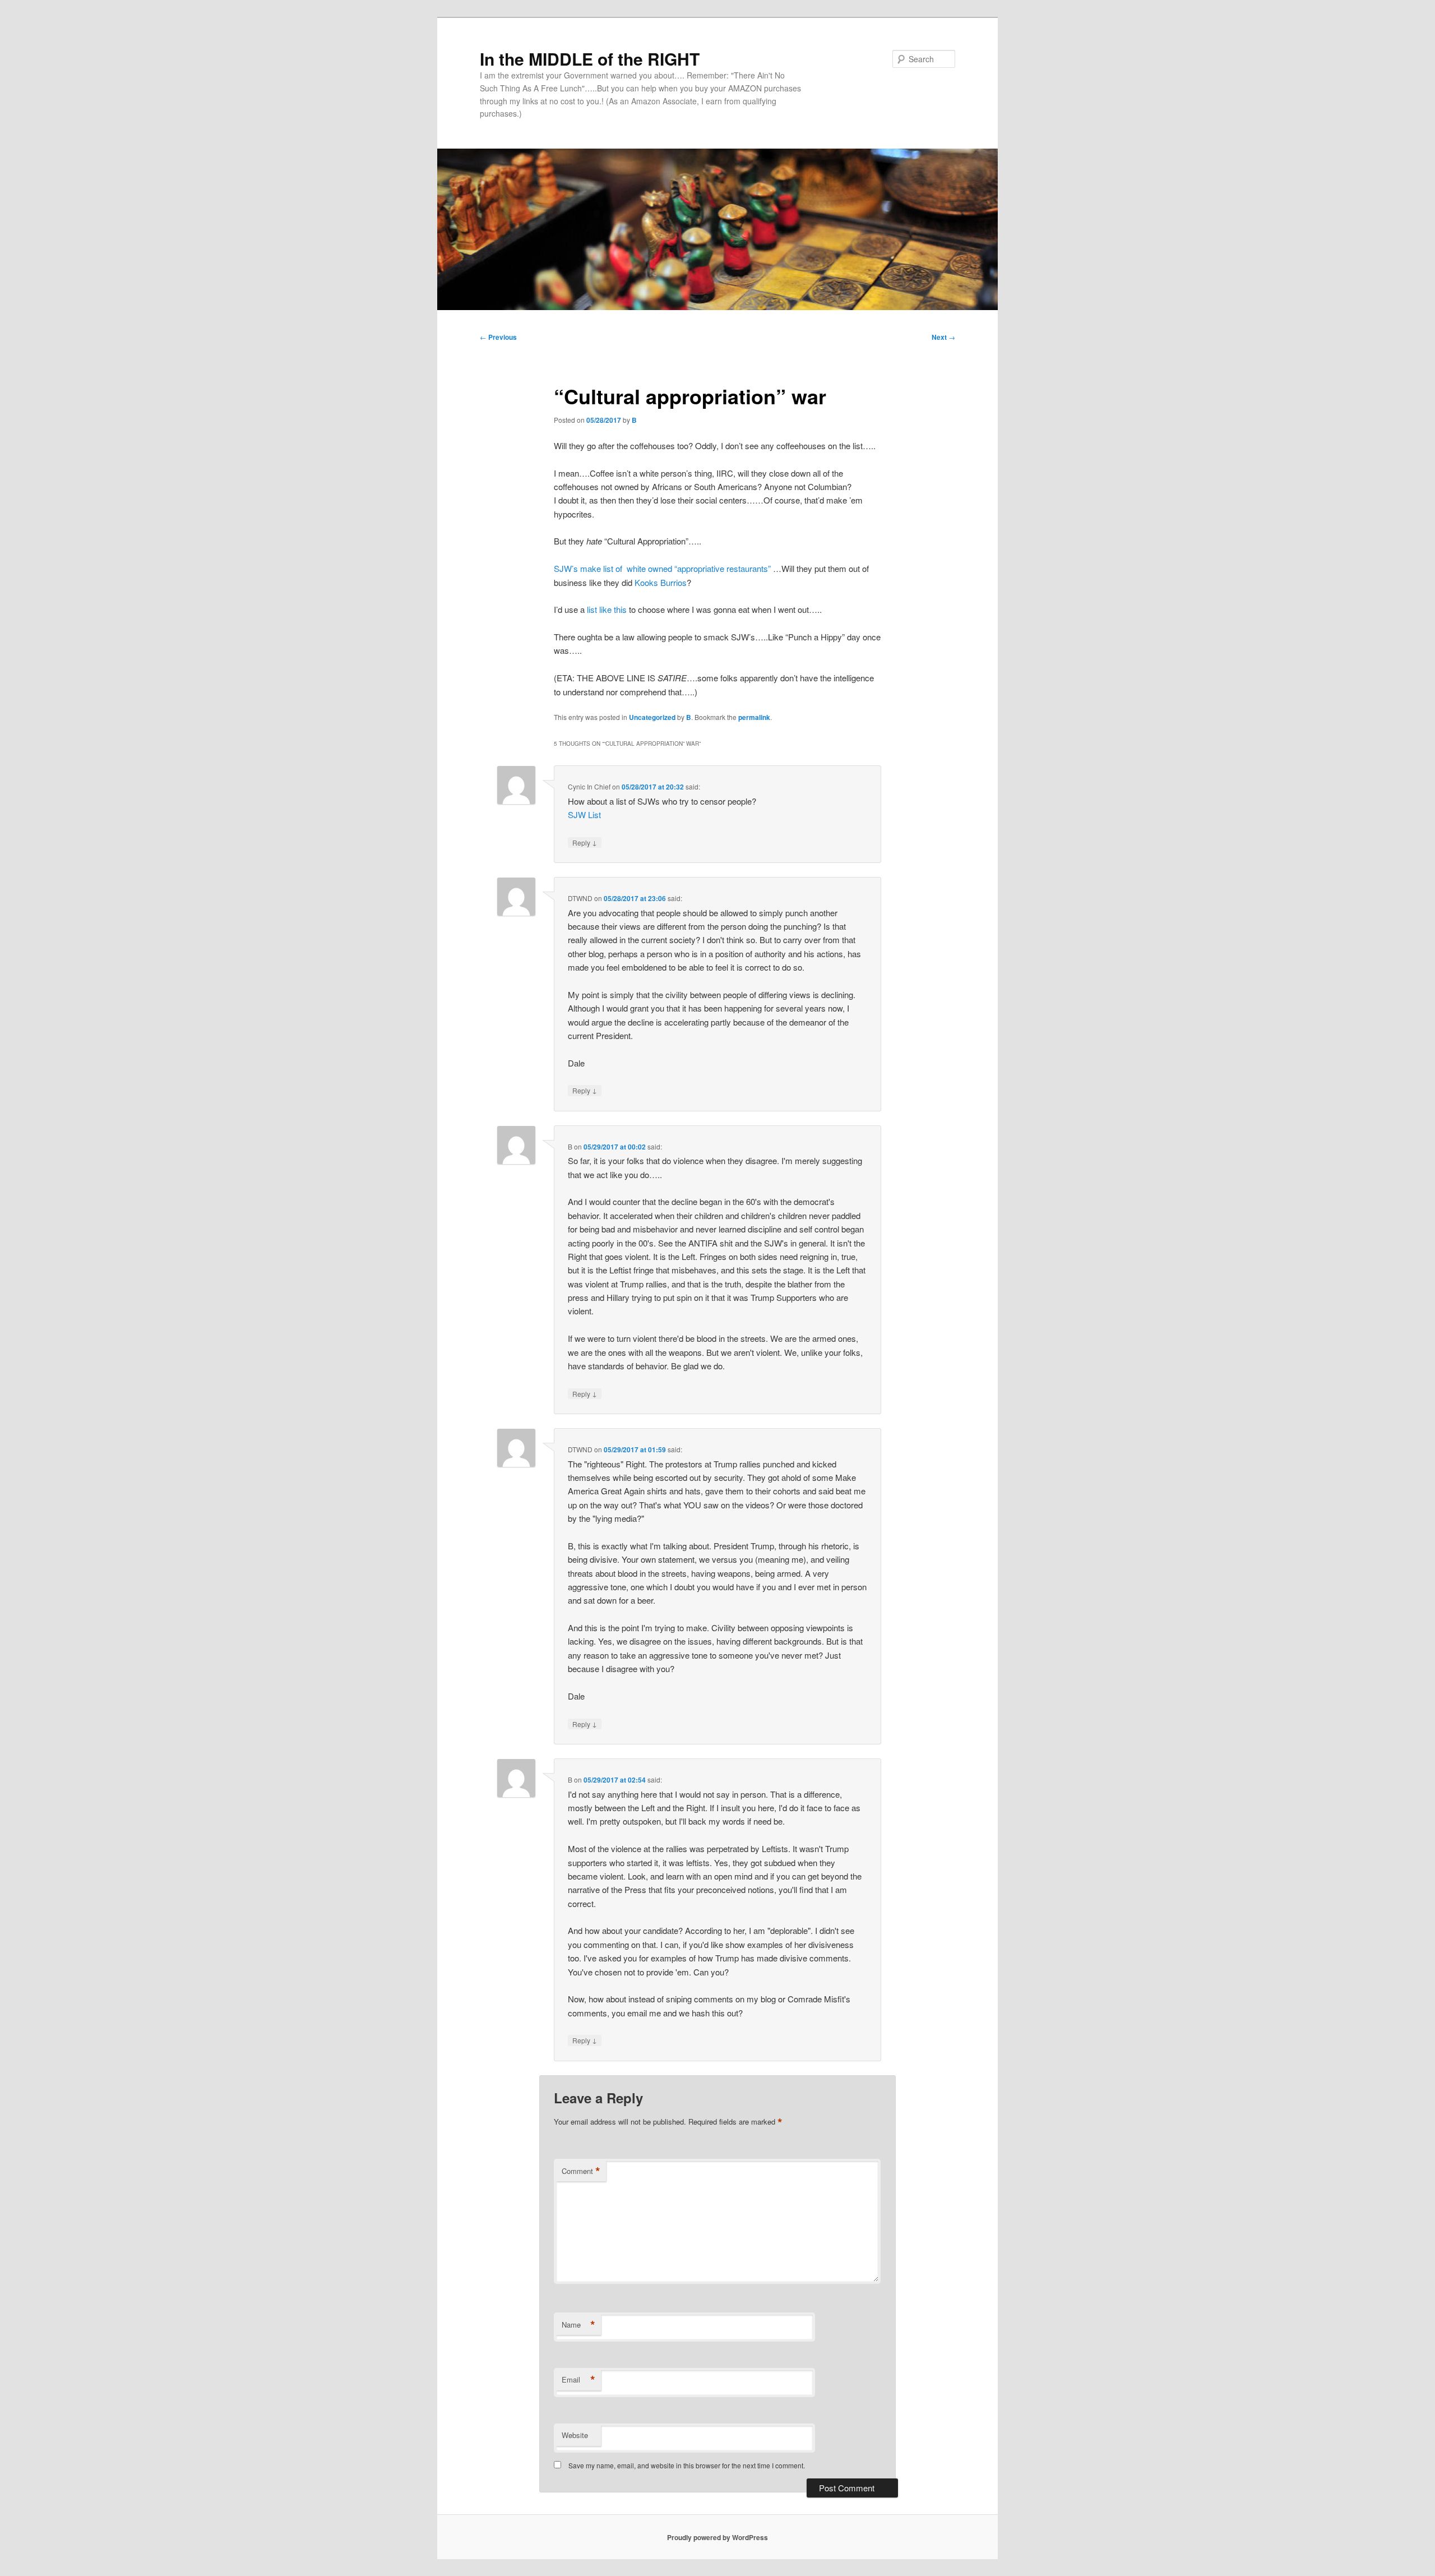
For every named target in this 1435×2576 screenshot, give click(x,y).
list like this (607, 609)
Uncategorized (652, 717)
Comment (581, 2171)
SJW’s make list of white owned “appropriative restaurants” (662, 568)
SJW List (584, 814)
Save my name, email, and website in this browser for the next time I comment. (687, 2465)
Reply (585, 842)
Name (578, 2325)
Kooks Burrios (661, 582)
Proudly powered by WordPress (717, 2537)
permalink (754, 717)
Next (943, 337)
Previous (498, 337)
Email (578, 2380)
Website (575, 2435)
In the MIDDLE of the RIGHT (590, 59)
